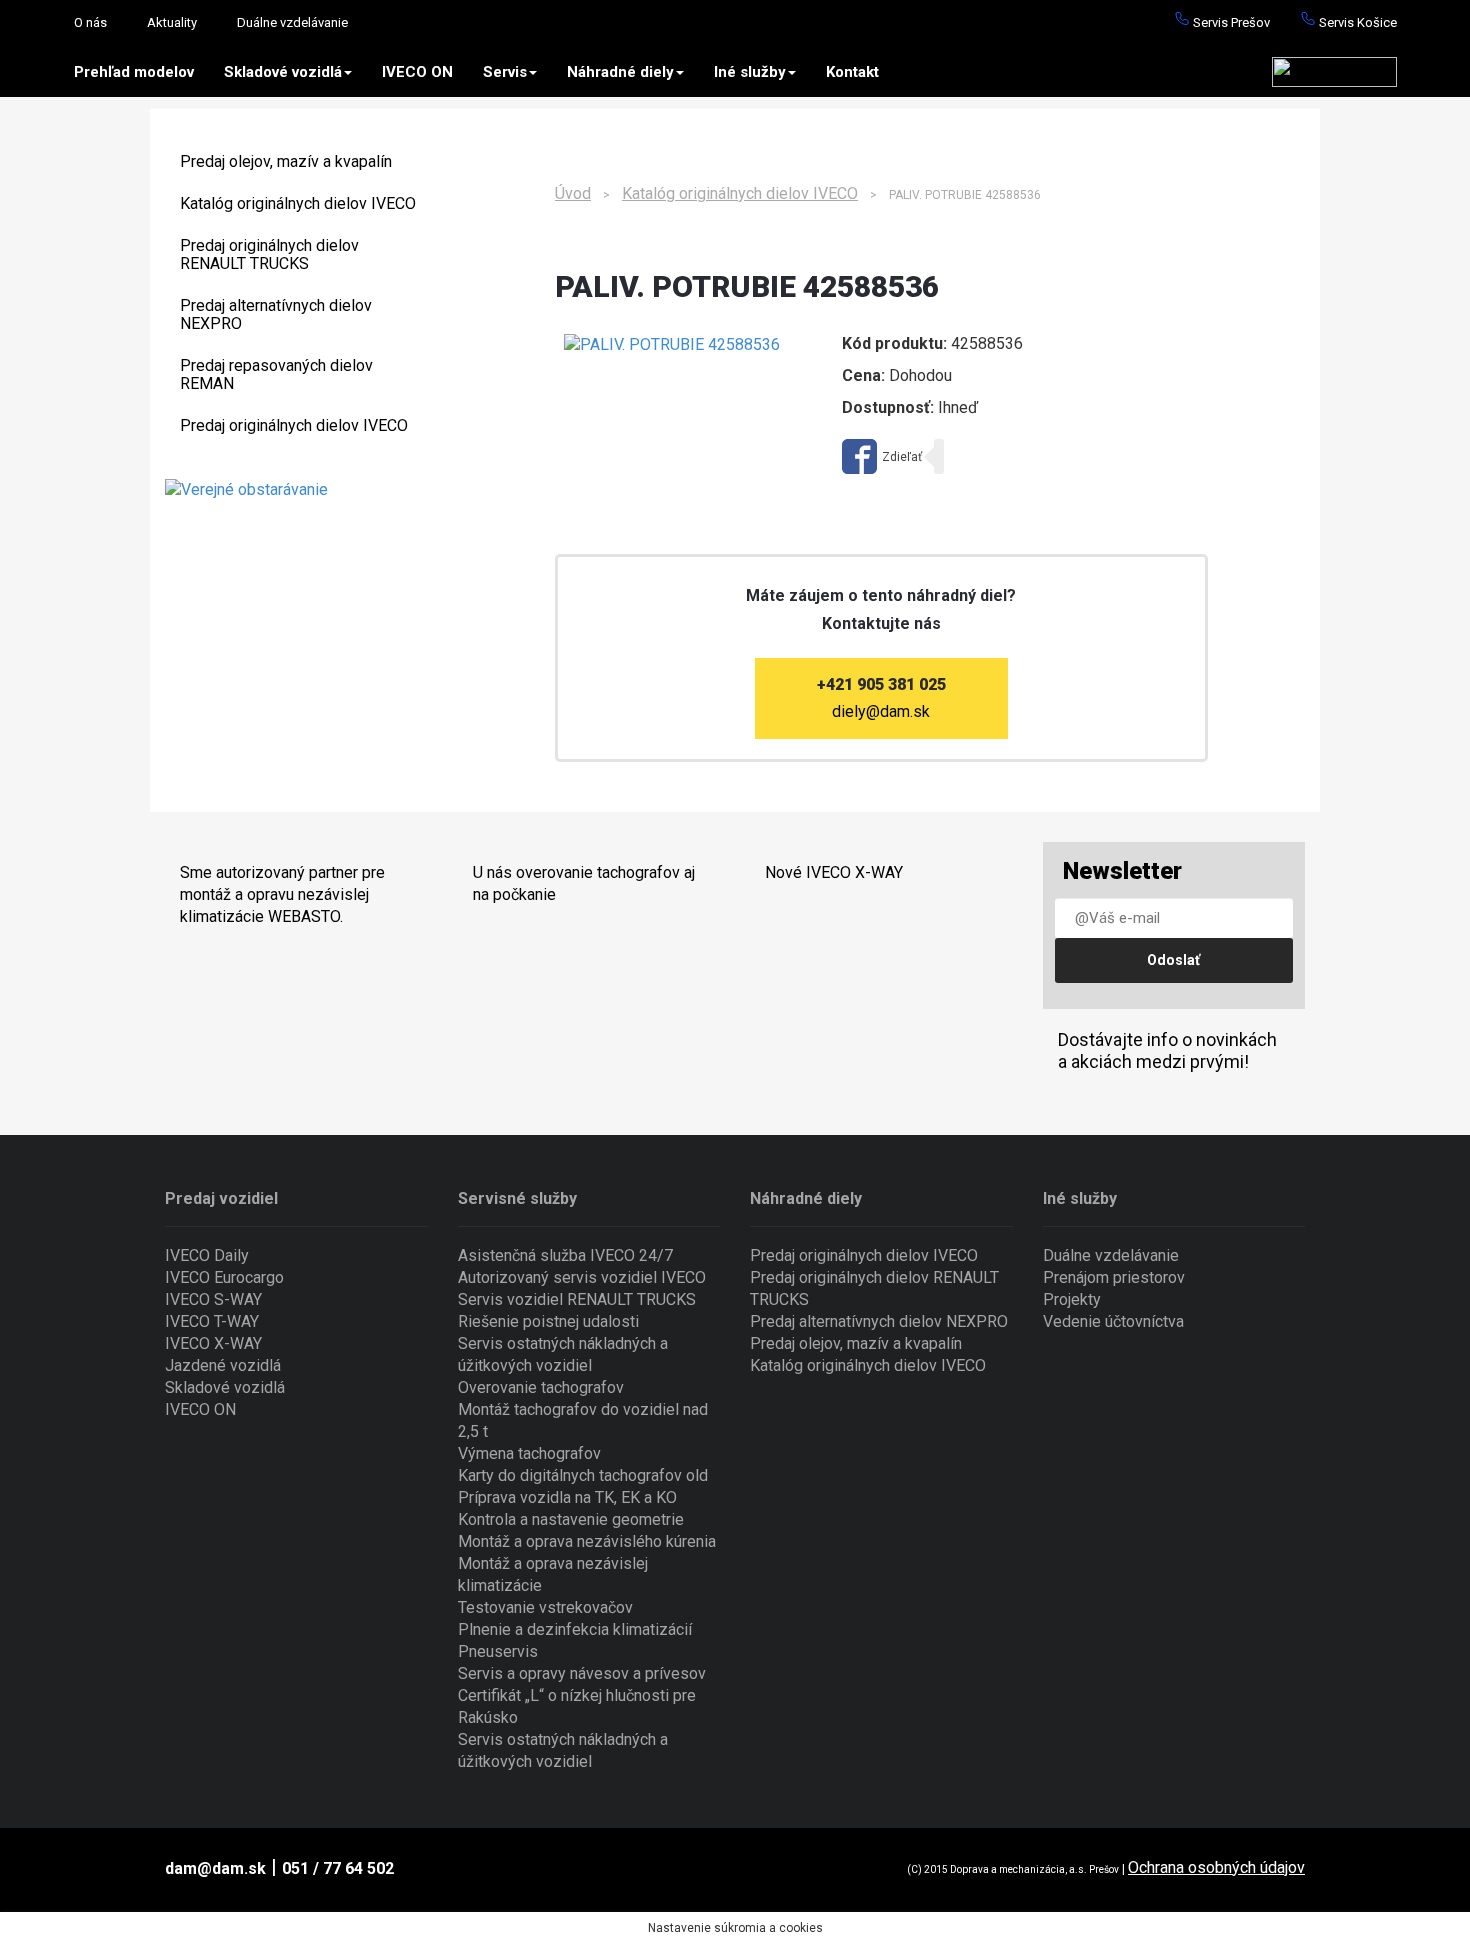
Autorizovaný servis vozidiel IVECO (582, 1277)
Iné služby (750, 72)
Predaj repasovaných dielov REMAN (276, 374)
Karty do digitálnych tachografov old (583, 1475)
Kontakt (852, 72)
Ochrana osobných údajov (1216, 1867)
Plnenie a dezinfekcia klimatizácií (575, 1629)
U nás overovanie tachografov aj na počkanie (584, 883)
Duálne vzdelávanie (292, 22)
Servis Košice (1356, 22)
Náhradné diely (620, 72)
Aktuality (172, 22)
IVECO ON (417, 72)
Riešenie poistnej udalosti (548, 1321)
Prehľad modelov (134, 72)
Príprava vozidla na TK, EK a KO (567, 1497)
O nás (90, 22)
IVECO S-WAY (213, 1299)
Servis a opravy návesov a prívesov (582, 1673)
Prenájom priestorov (1114, 1277)
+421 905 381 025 (881, 684)
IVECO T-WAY (212, 1321)
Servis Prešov (1230, 22)
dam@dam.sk (215, 1868)
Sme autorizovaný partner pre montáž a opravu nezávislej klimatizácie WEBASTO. (282, 894)
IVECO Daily (207, 1255)
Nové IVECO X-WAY (834, 872)
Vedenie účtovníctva (1113, 1321)
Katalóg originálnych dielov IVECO (298, 203)
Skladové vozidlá (283, 72)
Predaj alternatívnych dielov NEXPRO (276, 314)
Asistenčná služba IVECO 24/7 (565, 1255)
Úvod (573, 193)
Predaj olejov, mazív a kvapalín (286, 161)
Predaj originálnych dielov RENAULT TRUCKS (269, 254)
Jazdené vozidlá (223, 1365)
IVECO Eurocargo (224, 1277)
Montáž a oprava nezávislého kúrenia (587, 1541)
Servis (505, 72)
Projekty (1072, 1299)
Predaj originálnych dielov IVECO (294, 425)
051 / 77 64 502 (338, 1868)
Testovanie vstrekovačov (545, 1607)
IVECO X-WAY (213, 1343)
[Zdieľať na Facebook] (882, 456)
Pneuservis (498, 1651)
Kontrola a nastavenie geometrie (571, 1519)
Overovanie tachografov (541, 1387)
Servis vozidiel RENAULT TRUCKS (577, 1299)
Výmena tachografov (529, 1453)
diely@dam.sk (881, 711)
